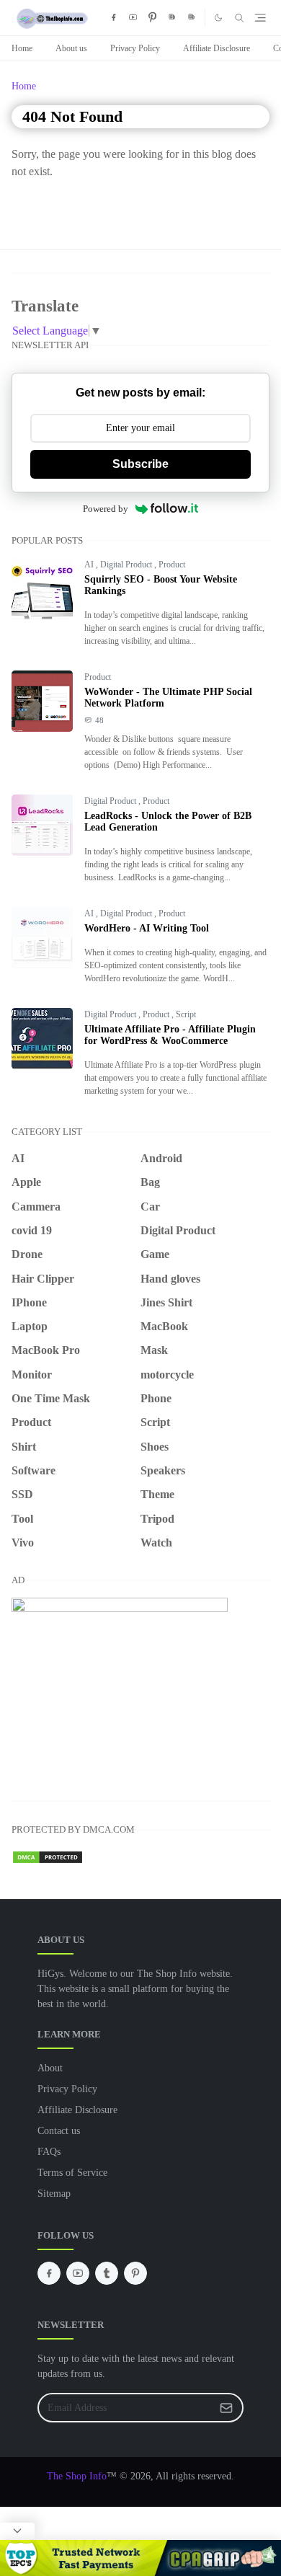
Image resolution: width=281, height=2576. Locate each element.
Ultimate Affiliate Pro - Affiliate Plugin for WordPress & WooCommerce (170, 1035)
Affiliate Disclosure (217, 48)
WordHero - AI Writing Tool (147, 928)
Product (172, 565)
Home (22, 48)
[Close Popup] (17, 2531)
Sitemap (54, 2194)
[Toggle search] (240, 18)
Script (186, 1014)
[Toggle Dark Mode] (218, 18)
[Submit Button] (226, 2408)
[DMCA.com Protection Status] (48, 1855)
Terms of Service (72, 2173)
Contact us (59, 2131)
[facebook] (113, 18)
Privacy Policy (135, 48)
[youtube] (133, 18)
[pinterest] (152, 18)
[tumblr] (107, 2273)
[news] (173, 18)
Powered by (106, 509)
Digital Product (127, 565)
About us (71, 48)
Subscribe (140, 464)
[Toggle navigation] (260, 18)
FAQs (49, 2152)
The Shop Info (77, 2476)
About (50, 2068)
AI (90, 565)
